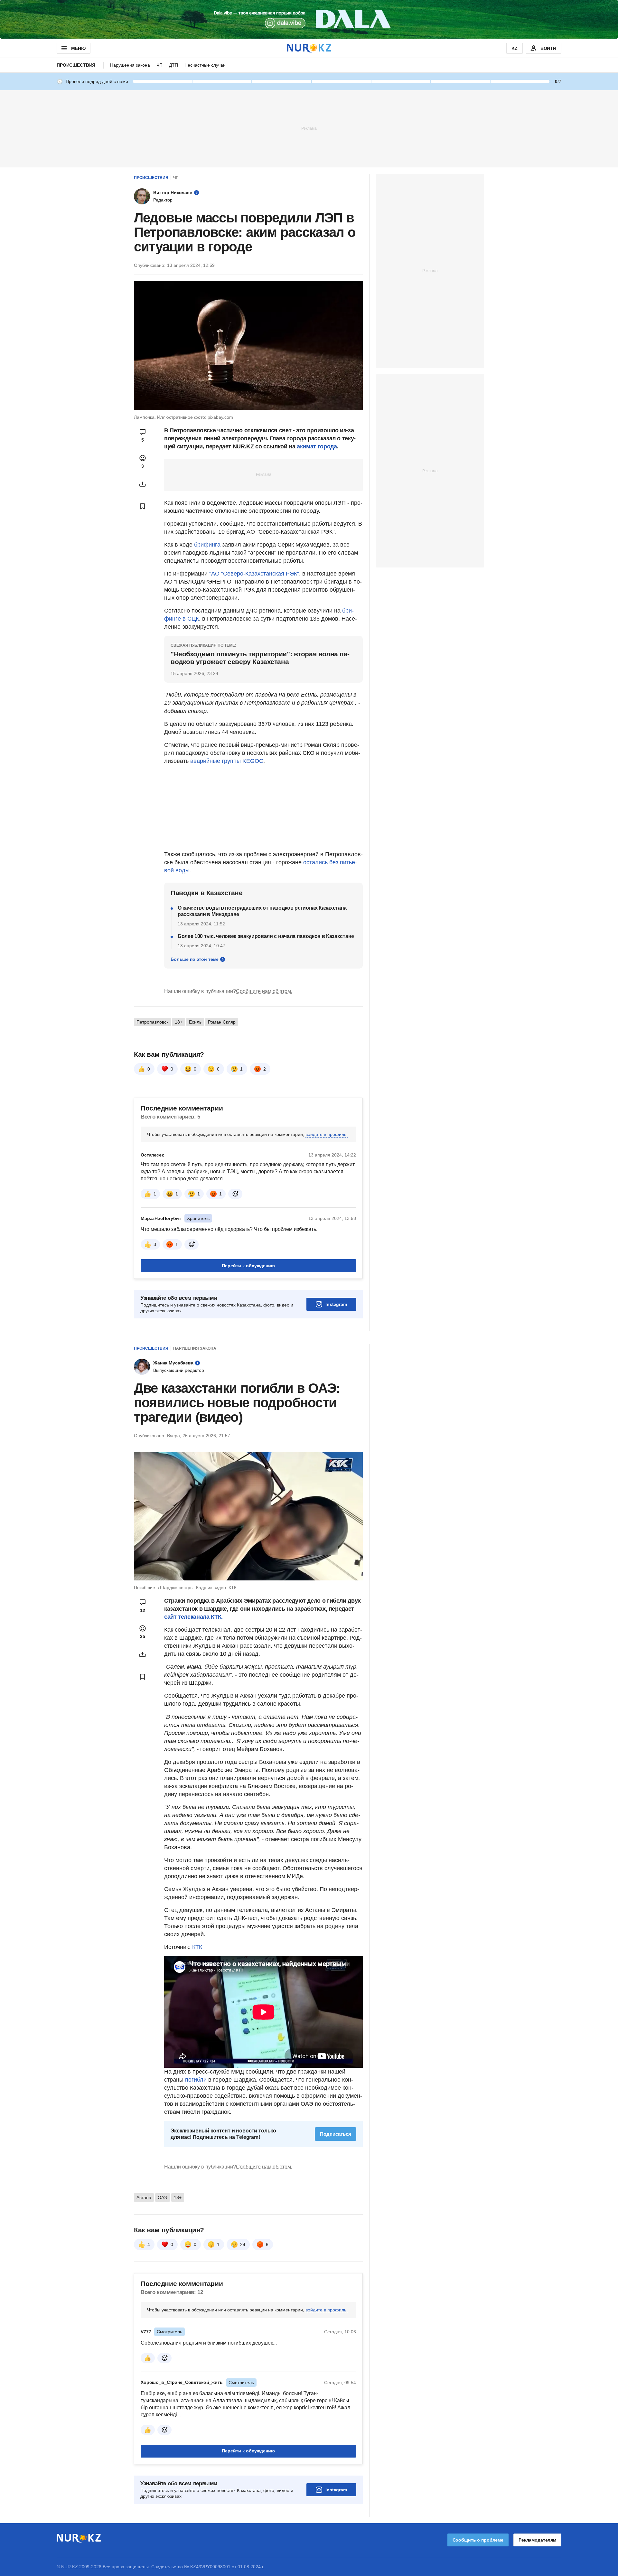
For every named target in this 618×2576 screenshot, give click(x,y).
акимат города (317, 446)
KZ (515, 48)
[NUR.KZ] (309, 48)
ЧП (159, 65)
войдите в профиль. (327, 1134)
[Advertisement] (309, 128)
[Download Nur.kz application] (309, 19)
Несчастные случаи (205, 65)
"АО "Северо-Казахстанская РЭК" (254, 574)
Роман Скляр (222, 1022)
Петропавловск (152, 1022)
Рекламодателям (537, 2540)
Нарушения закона (130, 65)
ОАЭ (163, 2197)
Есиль (195, 1022)
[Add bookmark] (143, 506)
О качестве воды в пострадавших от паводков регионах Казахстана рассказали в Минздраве (262, 911)
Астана (144, 2197)
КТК (197, 1947)
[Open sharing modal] (143, 484)
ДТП (173, 65)
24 (243, 2244)
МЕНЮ (78, 48)
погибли (196, 2080)
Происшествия (76, 65)
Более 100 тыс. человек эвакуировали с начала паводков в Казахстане (266, 936)
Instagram (336, 1304)
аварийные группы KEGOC (227, 761)
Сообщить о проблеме (478, 2540)
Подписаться (336, 2134)
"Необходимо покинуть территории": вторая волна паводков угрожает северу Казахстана (260, 658)
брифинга (207, 545)
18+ (179, 1022)
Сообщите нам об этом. (264, 991)
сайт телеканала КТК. (193, 1617)
